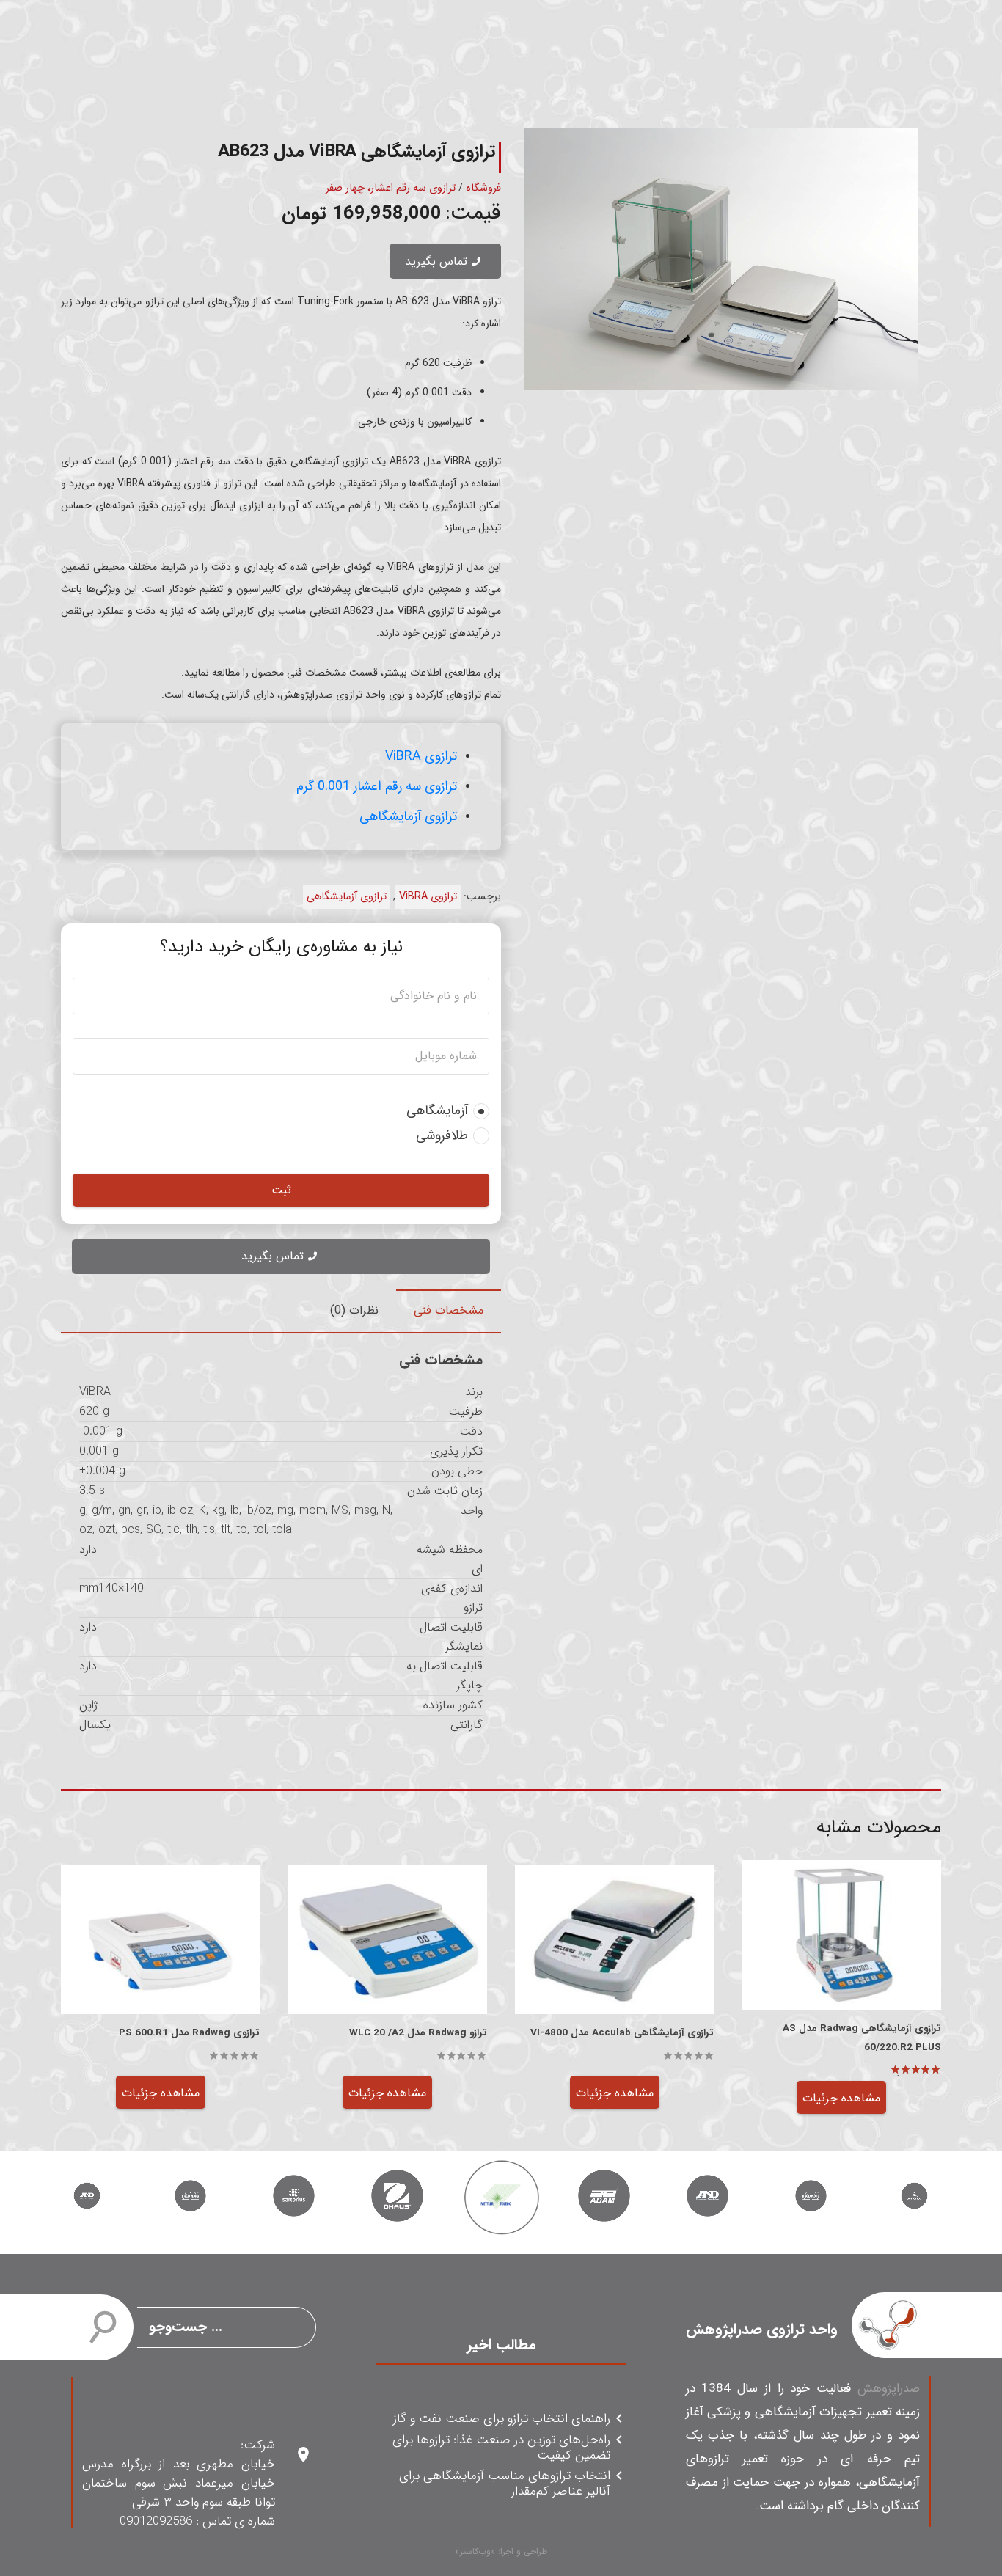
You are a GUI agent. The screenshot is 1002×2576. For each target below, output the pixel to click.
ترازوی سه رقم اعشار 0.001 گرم (377, 786)
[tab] (449, 1311)
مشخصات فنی (449, 1310)
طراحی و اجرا (524, 2551)
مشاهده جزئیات (841, 2098)
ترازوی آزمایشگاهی (408, 816)
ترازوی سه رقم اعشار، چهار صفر (391, 188)
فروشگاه (483, 188)
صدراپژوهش (889, 2389)
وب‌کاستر (475, 2551)
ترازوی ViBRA (421, 756)
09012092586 (156, 2521)
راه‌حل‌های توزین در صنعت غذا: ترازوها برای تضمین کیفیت (501, 2448)
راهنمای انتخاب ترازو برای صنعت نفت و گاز (502, 2419)
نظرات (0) (354, 1310)
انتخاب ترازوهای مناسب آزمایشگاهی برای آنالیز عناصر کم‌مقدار (505, 2484)
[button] (548, 151)
